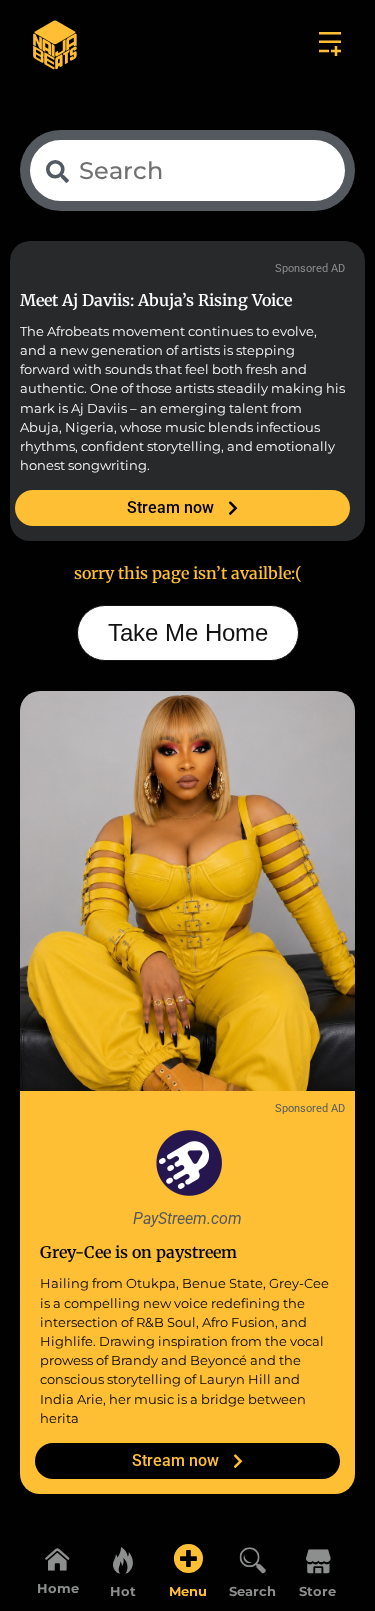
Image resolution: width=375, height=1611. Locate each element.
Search (252, 1591)
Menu (188, 1591)
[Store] (318, 1559)
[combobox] (187, 170)
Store (317, 1591)
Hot (123, 1591)
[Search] (253, 1559)
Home (58, 1588)
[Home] (57, 1558)
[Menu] (188, 1559)
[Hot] (123, 1559)
